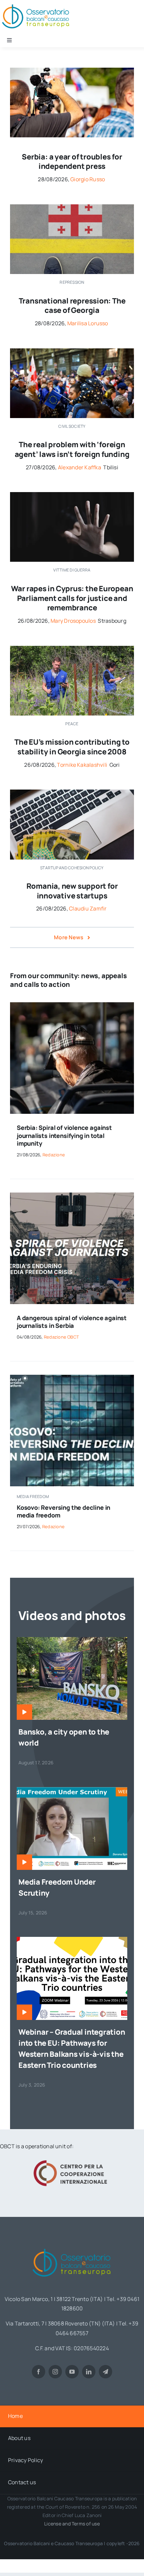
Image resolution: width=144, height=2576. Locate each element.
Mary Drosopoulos (73, 621)
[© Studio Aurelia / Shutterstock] (72, 1005)
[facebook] (39, 2372)
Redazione (54, 1155)
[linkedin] (89, 2372)
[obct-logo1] (72, 2246)
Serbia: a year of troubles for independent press (72, 162)
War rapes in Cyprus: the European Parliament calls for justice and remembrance (72, 598)
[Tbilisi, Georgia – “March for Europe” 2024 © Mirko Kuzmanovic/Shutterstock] (72, 351)
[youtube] (72, 2372)
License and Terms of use (72, 2524)
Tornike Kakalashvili (82, 765)
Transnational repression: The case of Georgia (72, 306)
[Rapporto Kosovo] (72, 1377)
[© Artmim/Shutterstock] (72, 207)
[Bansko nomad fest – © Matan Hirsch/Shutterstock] (72, 1640)
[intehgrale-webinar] (72, 1940)
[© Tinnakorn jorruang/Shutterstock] (72, 495)
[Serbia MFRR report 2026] (72, 1195)
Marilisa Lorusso (88, 323)
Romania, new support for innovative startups (72, 891)
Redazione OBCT (61, 1337)
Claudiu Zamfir (88, 908)
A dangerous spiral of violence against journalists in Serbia (72, 1322)
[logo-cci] (72, 2159)
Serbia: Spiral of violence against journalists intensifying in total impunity (64, 1135)
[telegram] (105, 2372)
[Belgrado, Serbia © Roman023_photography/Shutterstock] (72, 70)
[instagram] (55, 2372)
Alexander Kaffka (80, 467)
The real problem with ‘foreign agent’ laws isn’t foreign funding (72, 449)
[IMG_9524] (72, 649)
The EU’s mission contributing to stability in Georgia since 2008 (72, 747)
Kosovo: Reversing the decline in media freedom (63, 1511)
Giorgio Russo (88, 179)
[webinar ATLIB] (72, 1790)
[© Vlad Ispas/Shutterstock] (72, 792)
